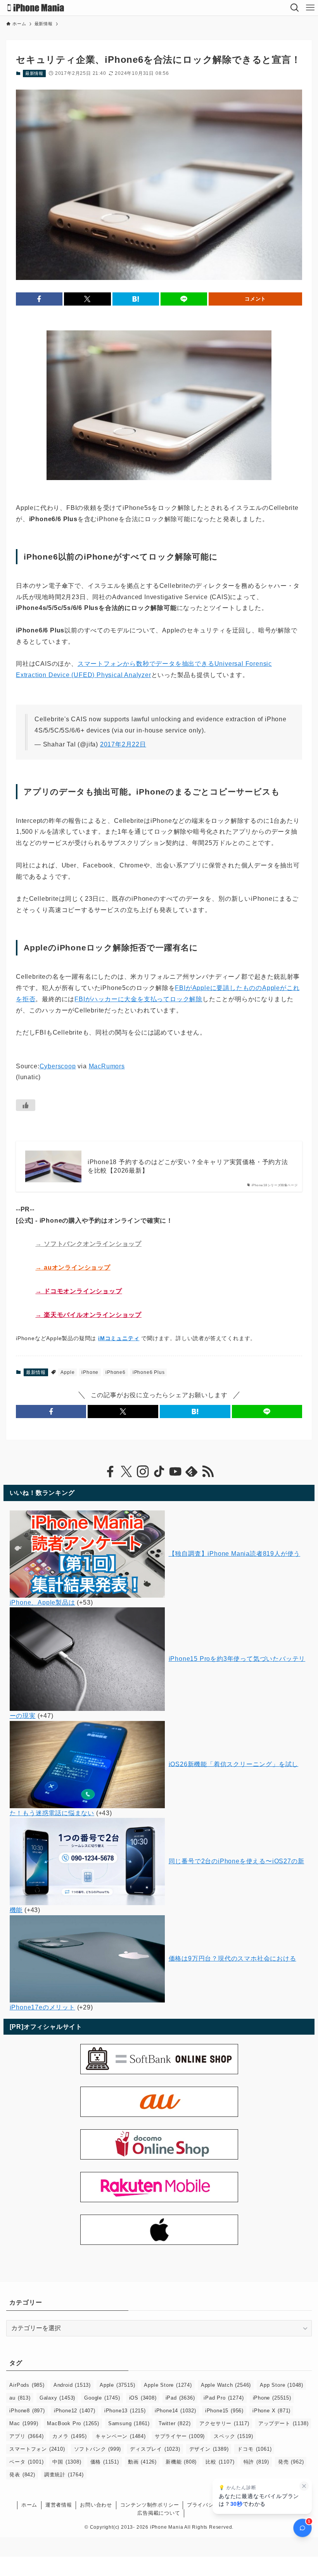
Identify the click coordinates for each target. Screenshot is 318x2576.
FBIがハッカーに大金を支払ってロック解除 (138, 999)
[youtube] (175, 1472)
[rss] (208, 1472)
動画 (142, 2462)
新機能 (181, 2462)
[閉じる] (304, 2486)
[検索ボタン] (295, 8)
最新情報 (34, 73)
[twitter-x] (126, 1472)
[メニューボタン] (310, 8)
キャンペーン (120, 2436)
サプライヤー (180, 2436)
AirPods (27, 2385)
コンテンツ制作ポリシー (150, 2505)
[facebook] (110, 1472)
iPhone (90, 1372)
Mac (24, 2423)
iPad (180, 2398)
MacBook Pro (73, 2423)
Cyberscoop (58, 1066)
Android (72, 2385)
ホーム (29, 2505)
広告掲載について (159, 2513)
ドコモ (254, 2449)
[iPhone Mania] (36, 8)
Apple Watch (226, 2385)
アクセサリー (224, 2423)
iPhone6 (116, 1372)
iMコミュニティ (119, 1338)
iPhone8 (27, 2411)
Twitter (175, 2423)
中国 (67, 2462)
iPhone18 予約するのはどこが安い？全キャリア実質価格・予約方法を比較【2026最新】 (188, 1166)
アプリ (26, 2436)
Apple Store (168, 2385)
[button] (39, 299)
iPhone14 (175, 2411)
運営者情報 (59, 2505)
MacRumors (107, 1066)
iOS (143, 2398)
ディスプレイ (155, 2449)
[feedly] (192, 1472)
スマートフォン (37, 2449)
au (20, 2398)
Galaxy (57, 2398)
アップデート (283, 2423)
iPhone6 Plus (149, 1372)
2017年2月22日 (123, 744)
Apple (67, 1372)
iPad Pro (224, 2398)
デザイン (209, 2449)
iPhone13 (125, 2411)
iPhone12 (75, 2411)
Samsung (129, 2423)
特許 (256, 2462)
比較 (220, 2462)
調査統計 (64, 2475)
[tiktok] (159, 1472)
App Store (282, 2385)
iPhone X (271, 2411)
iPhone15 (224, 2411)
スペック (233, 2436)
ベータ (26, 2462)
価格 (105, 2462)
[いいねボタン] (26, 1105)
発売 (291, 2462)
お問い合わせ (96, 2505)
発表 (22, 2475)
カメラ (69, 2436)
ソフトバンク (98, 2449)
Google (102, 2398)
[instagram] (143, 1472)
